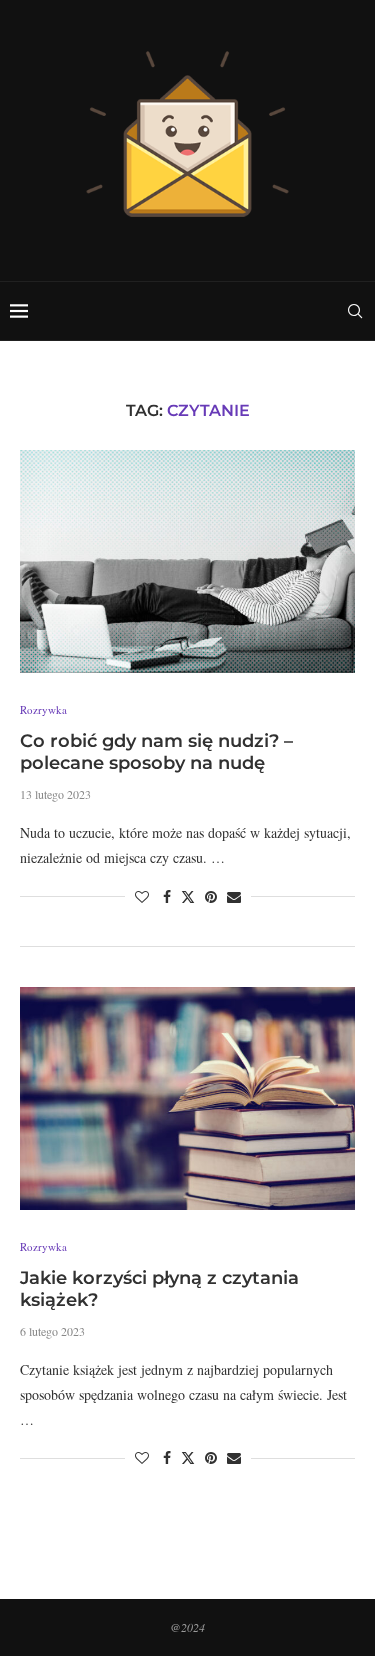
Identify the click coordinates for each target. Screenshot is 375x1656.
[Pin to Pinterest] (211, 896)
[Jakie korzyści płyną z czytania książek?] (187, 1098)
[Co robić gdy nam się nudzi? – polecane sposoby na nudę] (187, 561)
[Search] (355, 311)
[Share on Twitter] (188, 896)
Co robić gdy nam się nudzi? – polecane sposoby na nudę (156, 752)
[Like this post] (142, 896)
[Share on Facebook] (167, 896)
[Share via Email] (234, 896)
